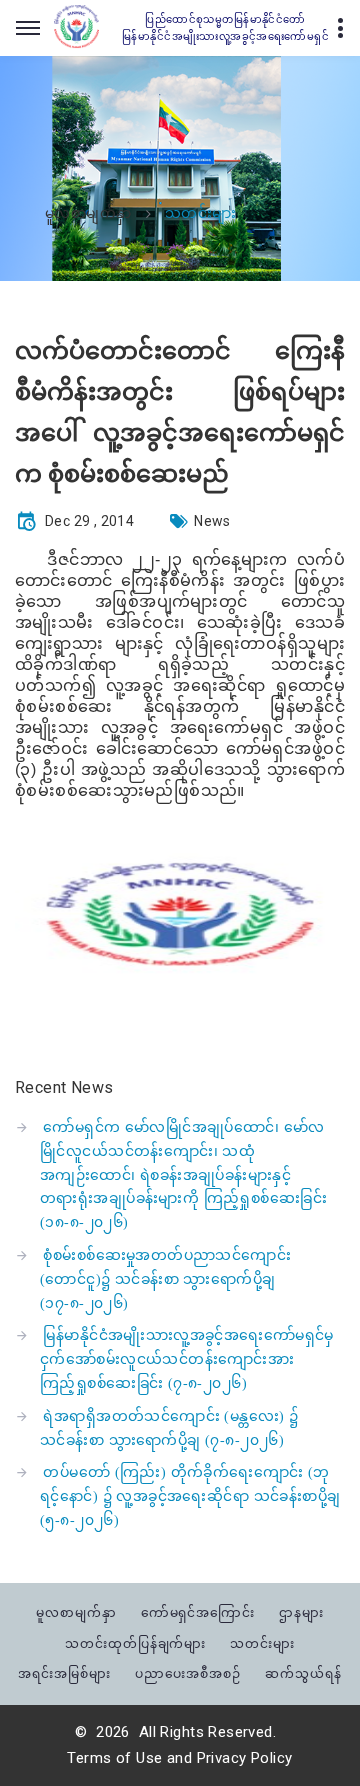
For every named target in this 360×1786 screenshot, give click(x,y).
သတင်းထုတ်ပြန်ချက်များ (136, 1643)
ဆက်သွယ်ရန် (303, 1673)
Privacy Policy (245, 1758)
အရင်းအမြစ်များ (64, 1673)
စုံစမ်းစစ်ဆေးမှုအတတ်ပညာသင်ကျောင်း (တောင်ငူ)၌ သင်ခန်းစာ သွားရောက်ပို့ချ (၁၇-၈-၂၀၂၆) (165, 1279)
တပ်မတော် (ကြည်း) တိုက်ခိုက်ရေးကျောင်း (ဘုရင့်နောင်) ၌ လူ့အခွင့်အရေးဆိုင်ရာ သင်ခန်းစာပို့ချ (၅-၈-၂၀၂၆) (190, 1496)
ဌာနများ (301, 1612)
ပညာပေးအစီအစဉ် (188, 1673)
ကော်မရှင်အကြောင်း (198, 1612)
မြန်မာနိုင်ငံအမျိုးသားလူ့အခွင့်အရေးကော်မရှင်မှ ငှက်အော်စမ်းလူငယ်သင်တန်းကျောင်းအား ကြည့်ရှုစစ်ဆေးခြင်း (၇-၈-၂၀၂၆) (187, 1359)
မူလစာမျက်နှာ (88, 214)
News (212, 521)
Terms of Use (114, 1758)
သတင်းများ (262, 1643)
